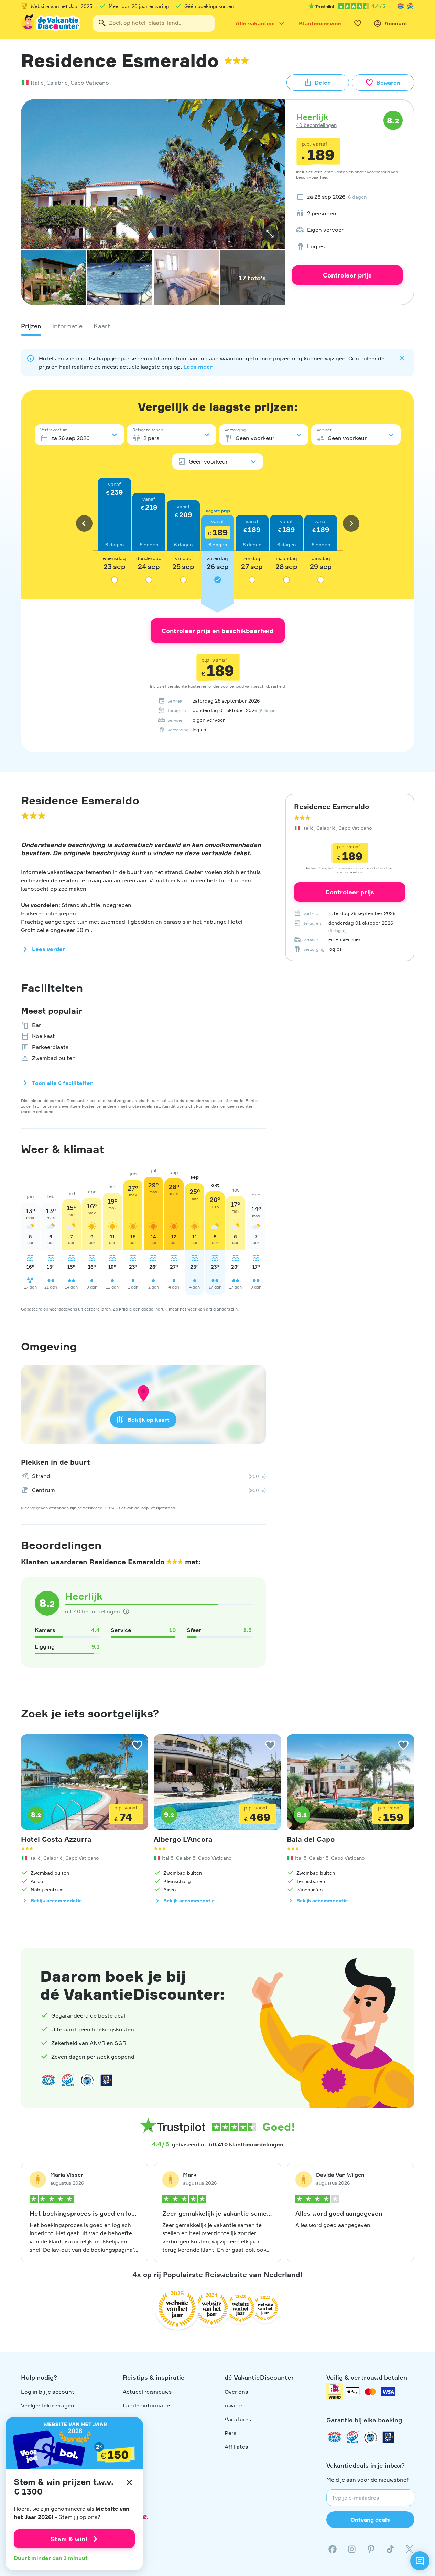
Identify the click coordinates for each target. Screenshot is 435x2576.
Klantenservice (320, 23)
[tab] (31, 326)
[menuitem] (347, 197)
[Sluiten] (129, 2482)
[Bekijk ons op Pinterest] (371, 2549)
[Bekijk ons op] (352, 2549)
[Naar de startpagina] (51, 23)
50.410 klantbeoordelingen (246, 2144)
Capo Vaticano (90, 83)
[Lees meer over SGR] (410, 6)
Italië (37, 83)
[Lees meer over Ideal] (87, 2080)
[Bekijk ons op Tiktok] (390, 2549)
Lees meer (198, 367)
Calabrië (57, 83)
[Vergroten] (270, 234)
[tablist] (218, 326)
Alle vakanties (255, 23)
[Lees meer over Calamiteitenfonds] (370, 2437)
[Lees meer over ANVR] (401, 6)
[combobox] (154, 23)
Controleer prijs (347, 275)
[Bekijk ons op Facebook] (333, 2549)
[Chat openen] (420, 2561)
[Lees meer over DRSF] (106, 2080)
